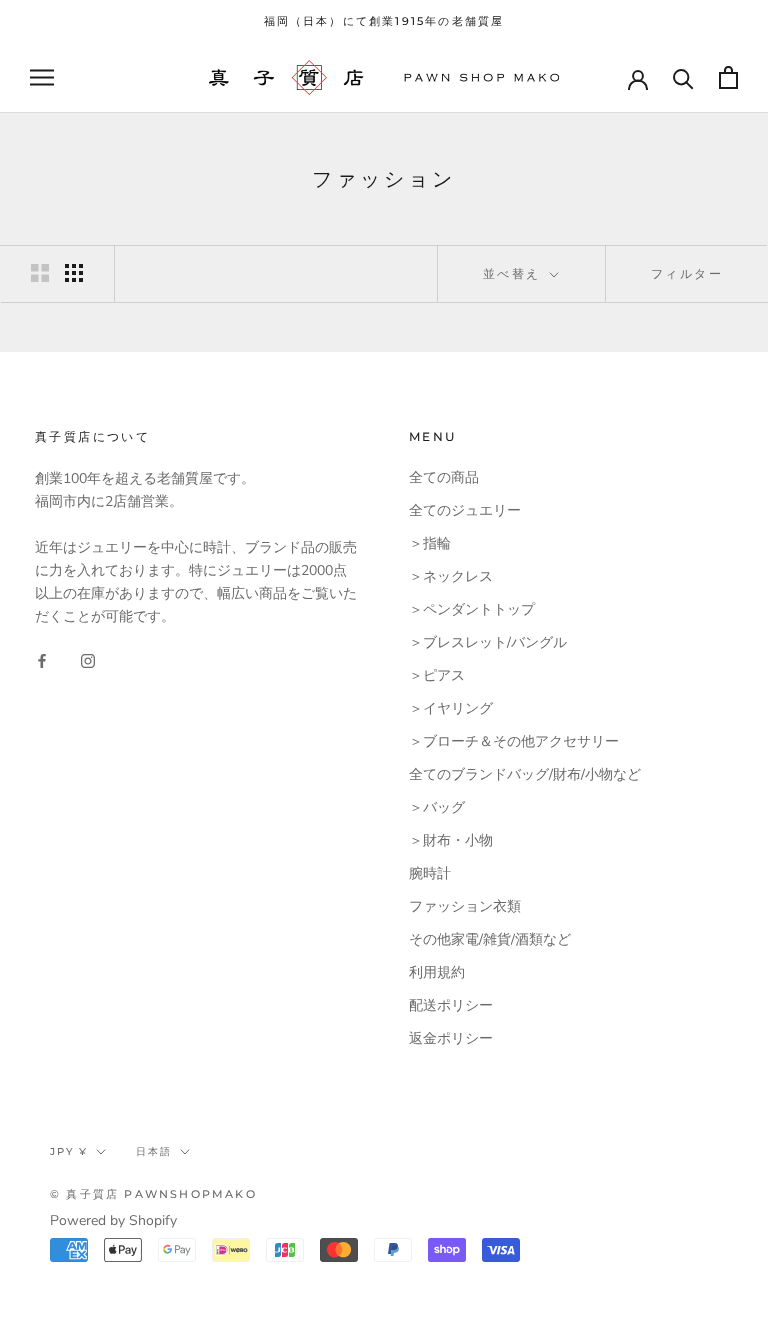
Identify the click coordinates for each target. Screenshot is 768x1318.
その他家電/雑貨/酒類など (490, 939)
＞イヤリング (451, 708)
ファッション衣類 (465, 906)
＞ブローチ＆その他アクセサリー (514, 741)
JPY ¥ (69, 1151)
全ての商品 (444, 477)
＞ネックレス (451, 576)
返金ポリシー (451, 1038)
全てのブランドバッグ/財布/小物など (525, 774)
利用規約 (437, 972)
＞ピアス (437, 675)
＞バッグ (437, 807)
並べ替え (514, 273)
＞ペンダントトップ (472, 609)
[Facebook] (42, 659)
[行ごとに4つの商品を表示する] (74, 273)
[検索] (683, 77)
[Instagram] (88, 659)
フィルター (687, 273)
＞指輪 (430, 543)
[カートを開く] (728, 77)
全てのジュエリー (465, 510)
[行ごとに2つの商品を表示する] (40, 273)
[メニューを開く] (42, 77)
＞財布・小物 (451, 840)
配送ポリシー (451, 1005)
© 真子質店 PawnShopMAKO (153, 1194)
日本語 (154, 1151)
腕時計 (430, 873)
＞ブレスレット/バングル (488, 642)
